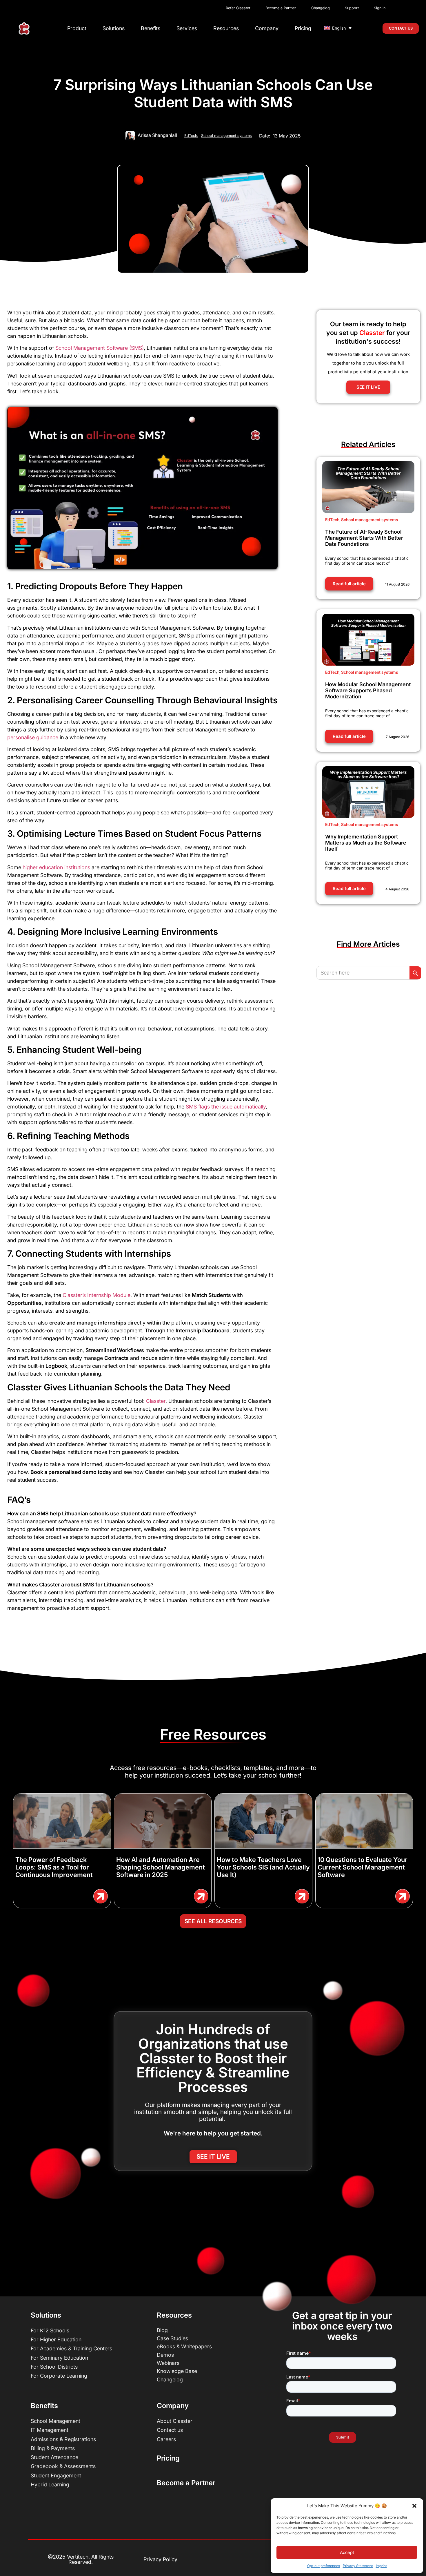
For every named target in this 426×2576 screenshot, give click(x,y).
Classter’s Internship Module (96, 1295)
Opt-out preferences (324, 2566)
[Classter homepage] (24, 29)
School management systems (226, 136)
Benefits (151, 28)
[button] (414, 2506)
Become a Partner (186, 2483)
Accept (347, 2552)
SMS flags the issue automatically (226, 1107)
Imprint (381, 2566)
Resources (226, 28)
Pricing (303, 28)
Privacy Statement (358, 2566)
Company (267, 28)
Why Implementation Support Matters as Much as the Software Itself (366, 843)
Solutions (114, 28)
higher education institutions (56, 867)
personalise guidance (33, 737)
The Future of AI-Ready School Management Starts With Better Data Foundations (364, 538)
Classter (155, 1401)
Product (77, 28)
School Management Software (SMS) (100, 348)
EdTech (191, 136)
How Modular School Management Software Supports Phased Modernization (368, 690)
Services (187, 28)
